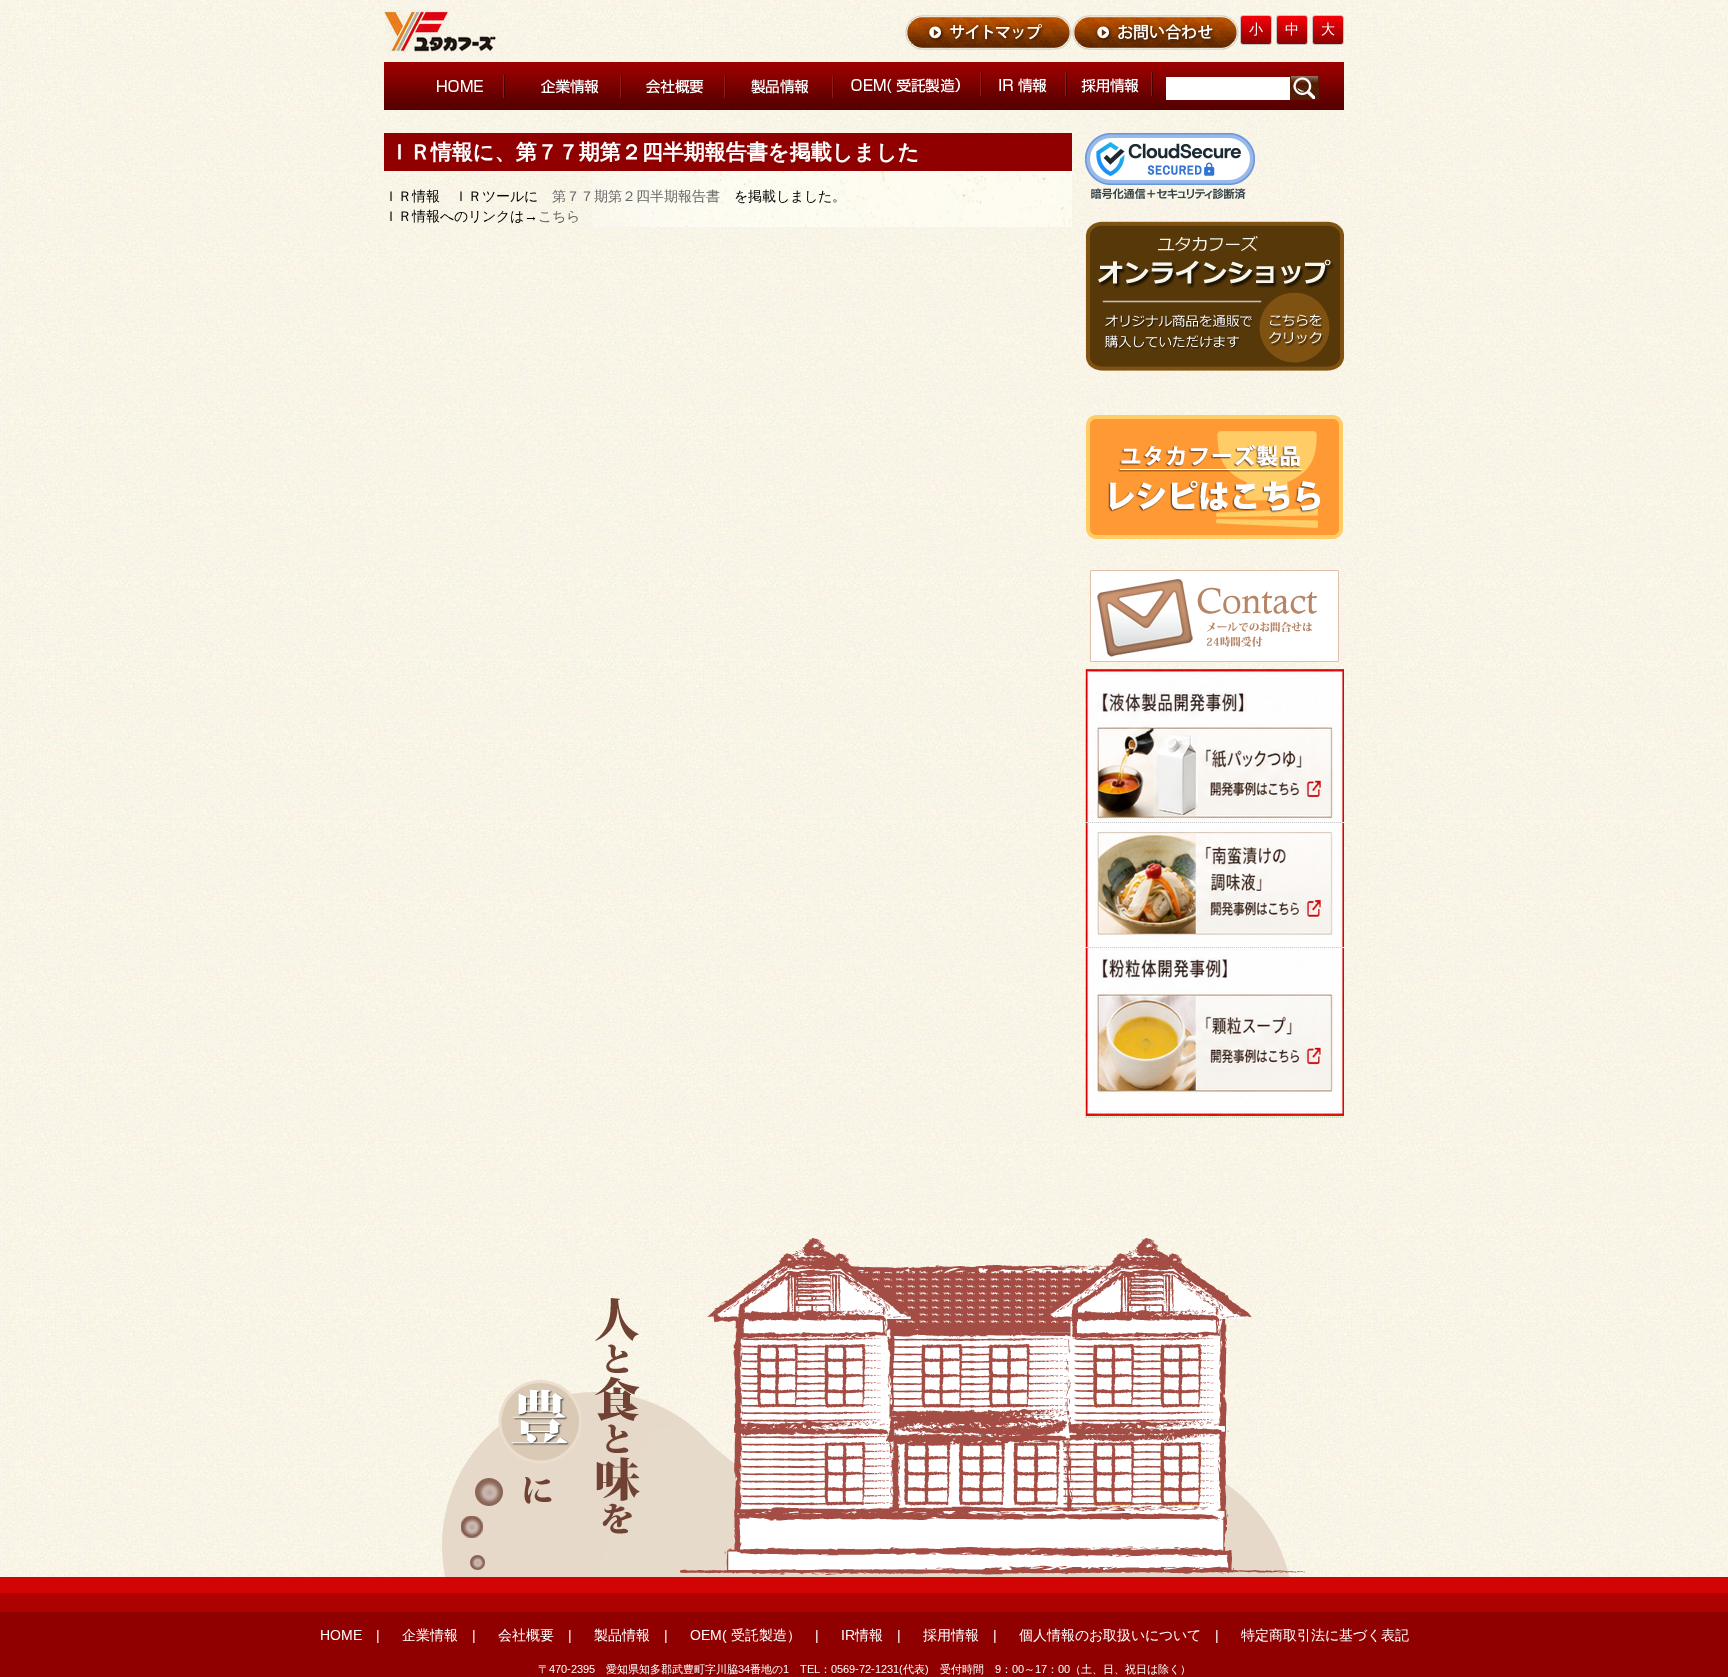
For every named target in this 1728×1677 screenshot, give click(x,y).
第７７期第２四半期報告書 (636, 196)
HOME (341, 1635)
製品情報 (622, 1635)
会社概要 (526, 1635)
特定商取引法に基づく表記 (1325, 1635)
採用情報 (951, 1635)
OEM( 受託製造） (745, 1635)
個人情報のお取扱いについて (1110, 1635)
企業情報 (430, 1635)
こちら (559, 216)
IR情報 (862, 1635)
